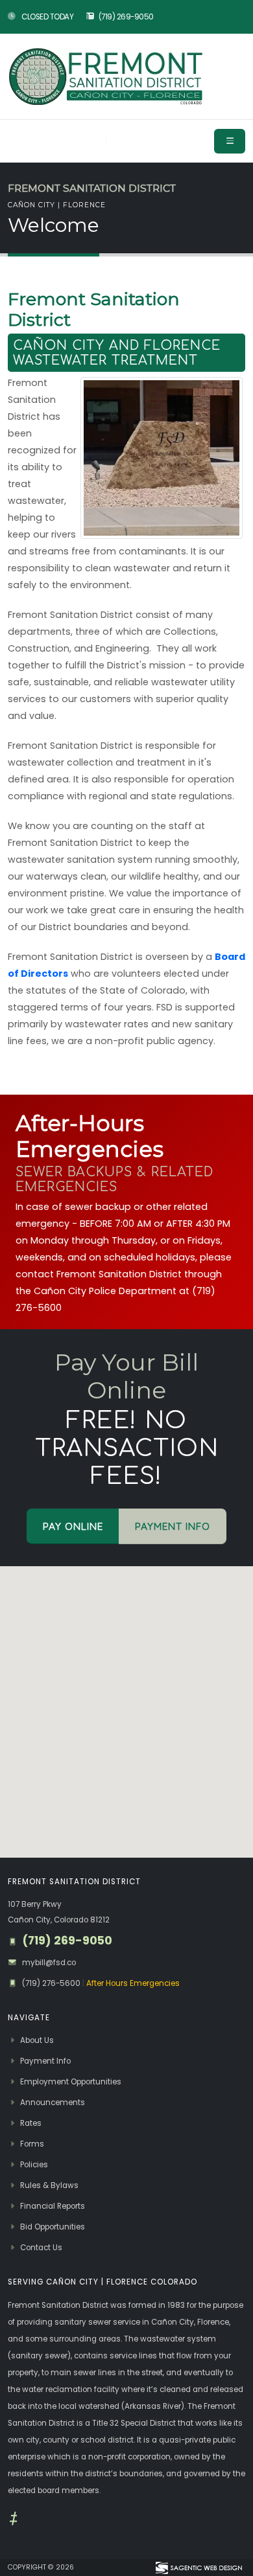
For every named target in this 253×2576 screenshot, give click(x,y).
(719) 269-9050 (126, 17)
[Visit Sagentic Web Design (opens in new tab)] (198, 2568)
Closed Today (47, 17)
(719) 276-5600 (52, 1983)
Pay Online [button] (73, 1526)
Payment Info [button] (173, 1526)
